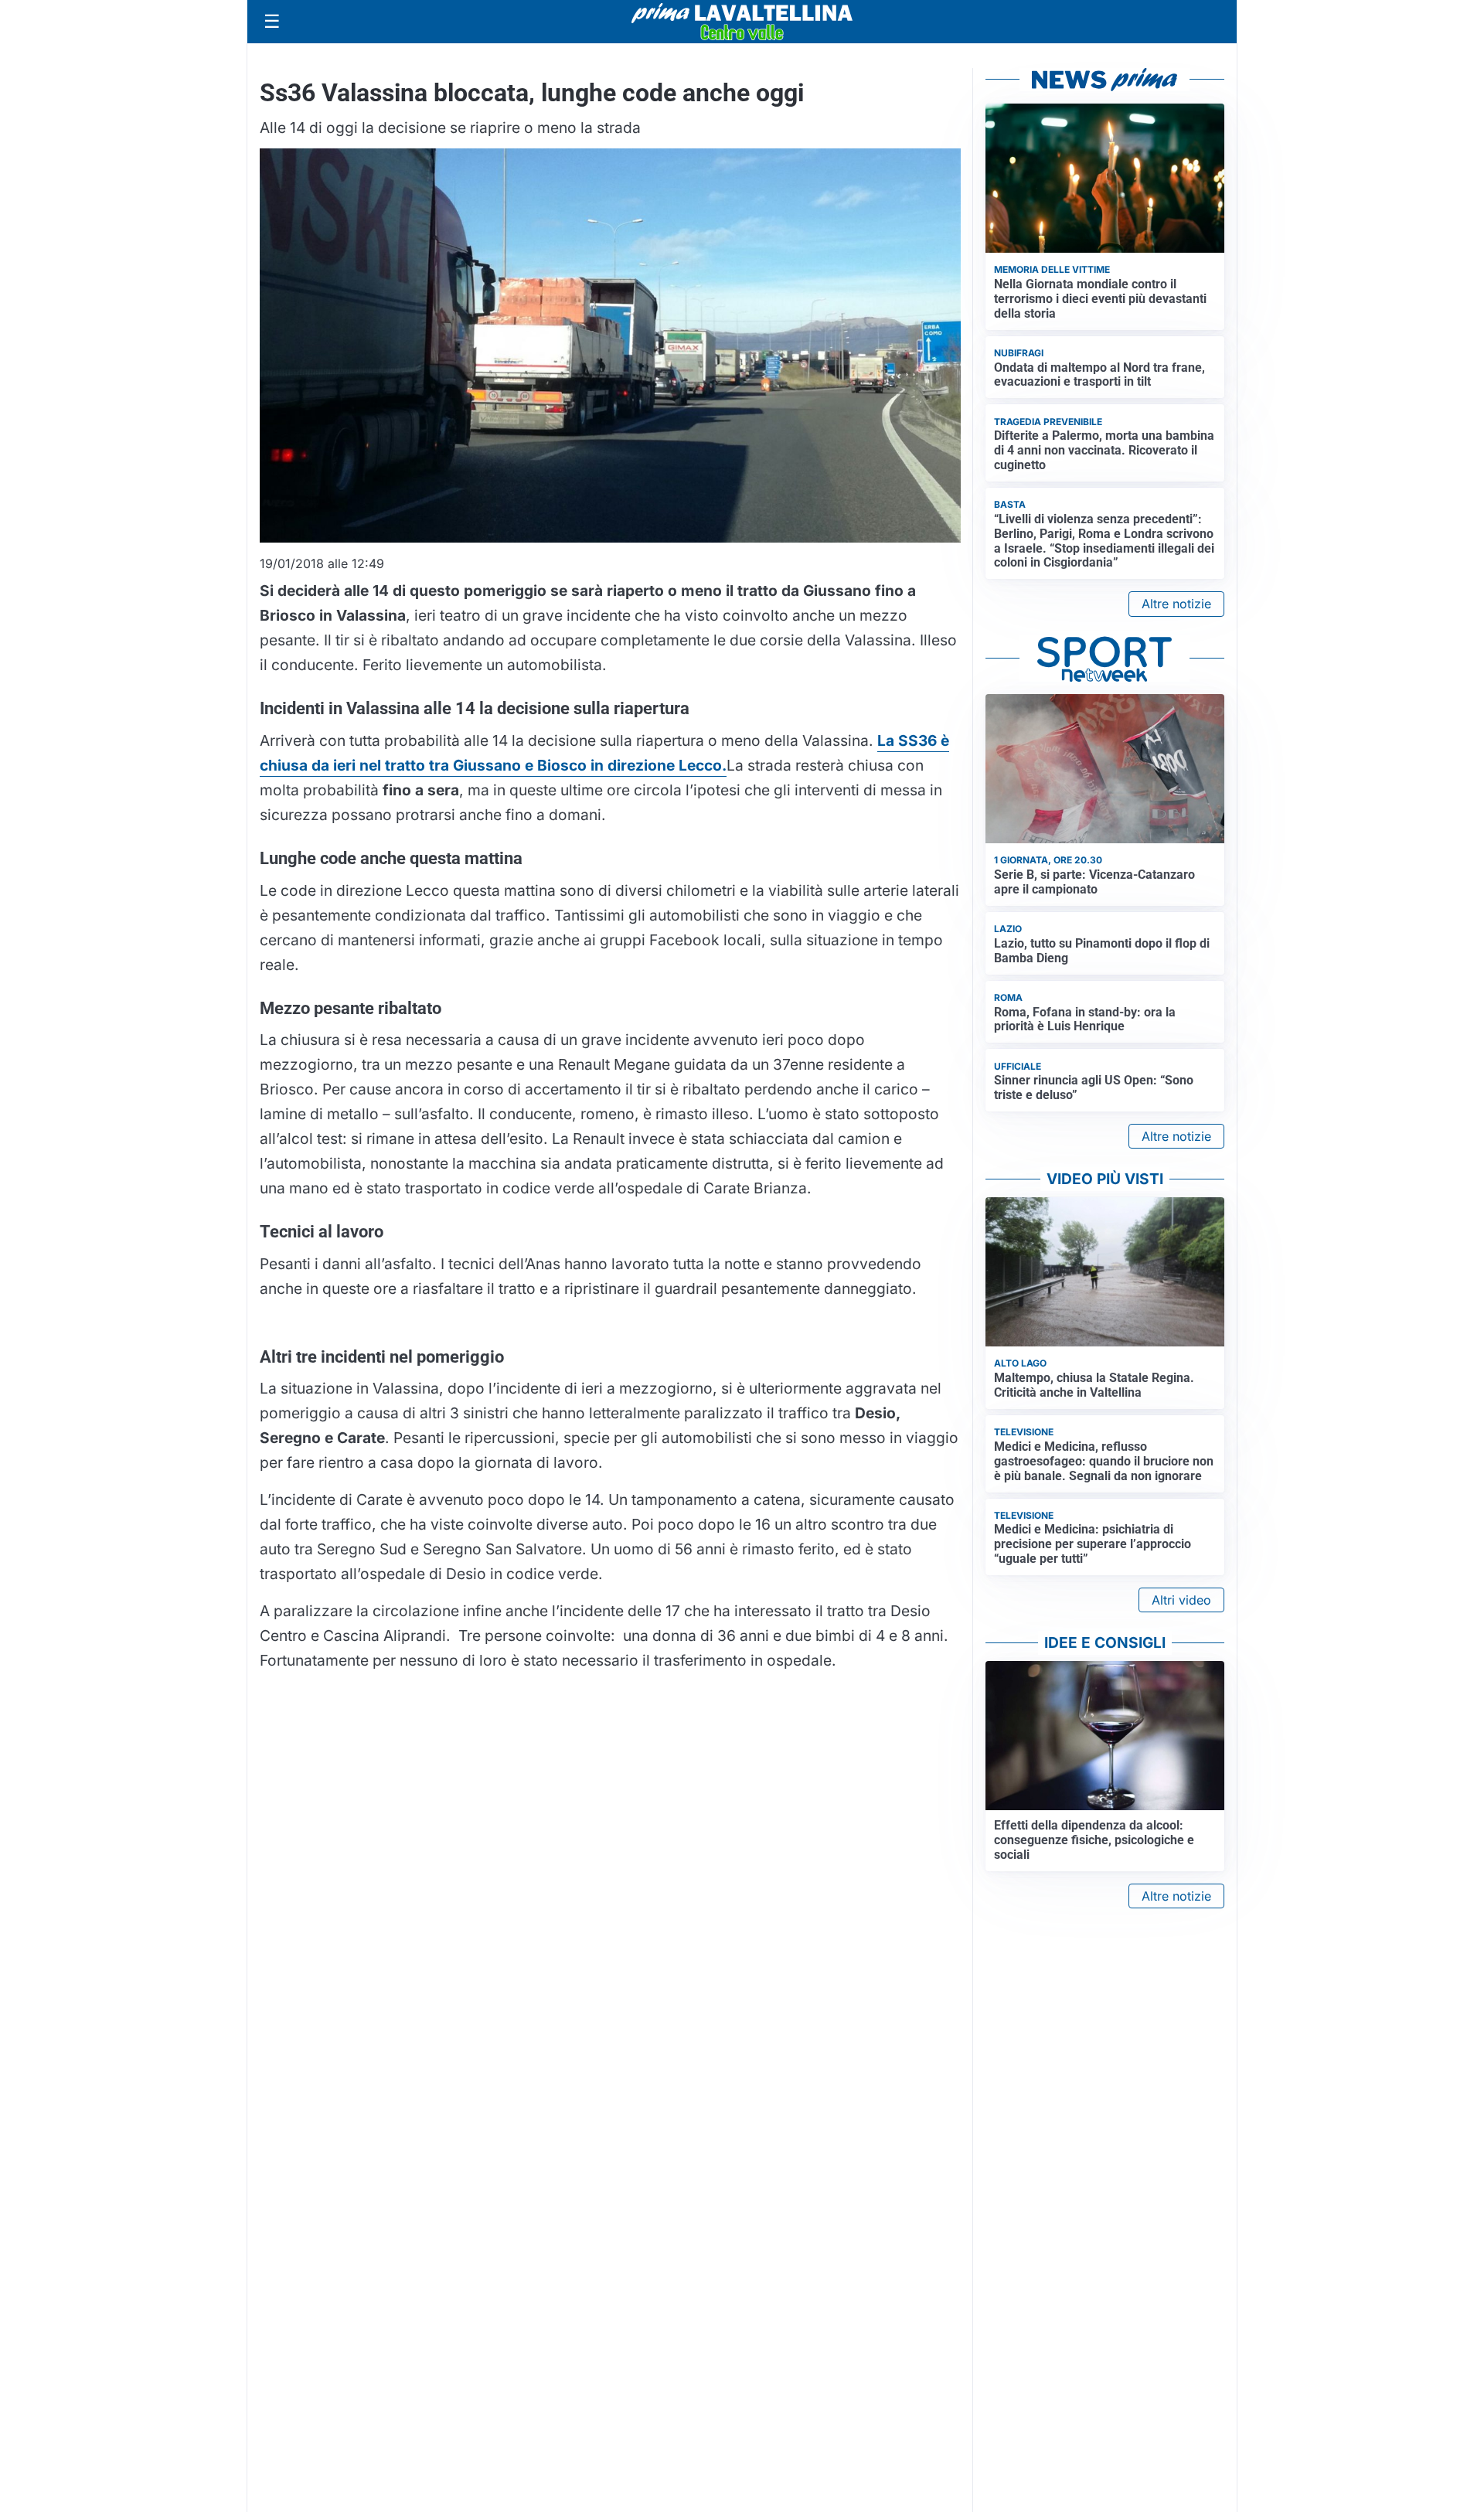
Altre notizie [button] (1176, 604)
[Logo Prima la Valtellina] (742, 22)
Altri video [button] (1181, 1600)
